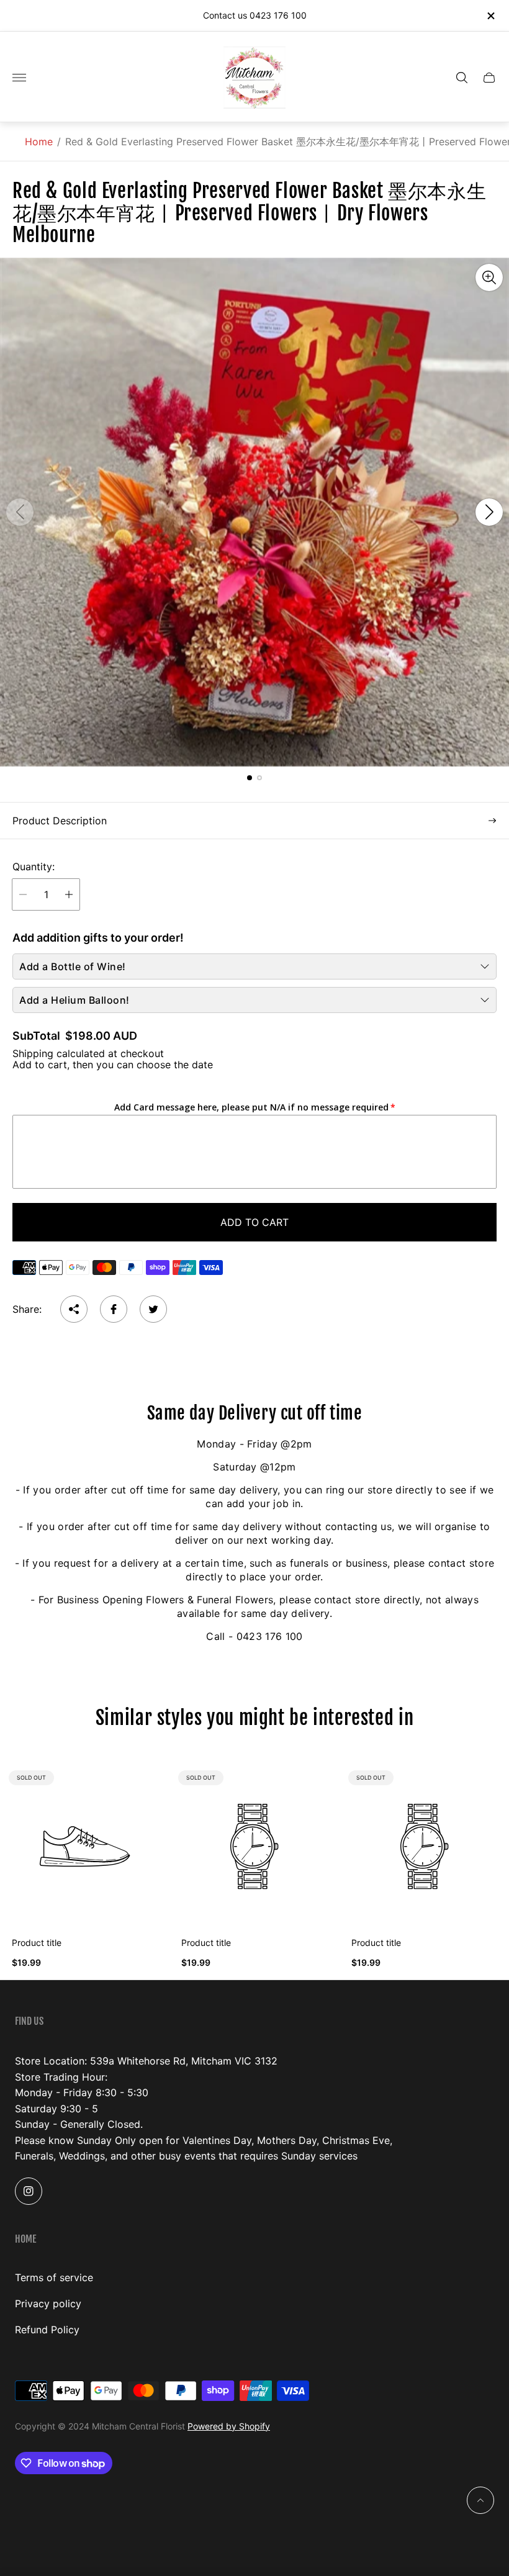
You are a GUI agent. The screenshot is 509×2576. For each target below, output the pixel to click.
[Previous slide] (20, 512)
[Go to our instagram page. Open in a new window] (29, 2191)
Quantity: (34, 867)
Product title (37, 1943)
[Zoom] (489, 277)
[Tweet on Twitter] (153, 1309)
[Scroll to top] (480, 2500)
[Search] (462, 78)
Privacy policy (48, 2304)
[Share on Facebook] (114, 1309)
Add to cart (254, 1222)
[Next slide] (489, 512)
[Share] (74, 1309)
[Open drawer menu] (19, 78)
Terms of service (54, 2277)
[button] (250, 778)
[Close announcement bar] (490, 16)
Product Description (60, 821)
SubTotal (36, 1036)
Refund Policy (47, 2330)
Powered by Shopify (229, 2426)
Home (39, 142)
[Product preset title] (85, 1846)
